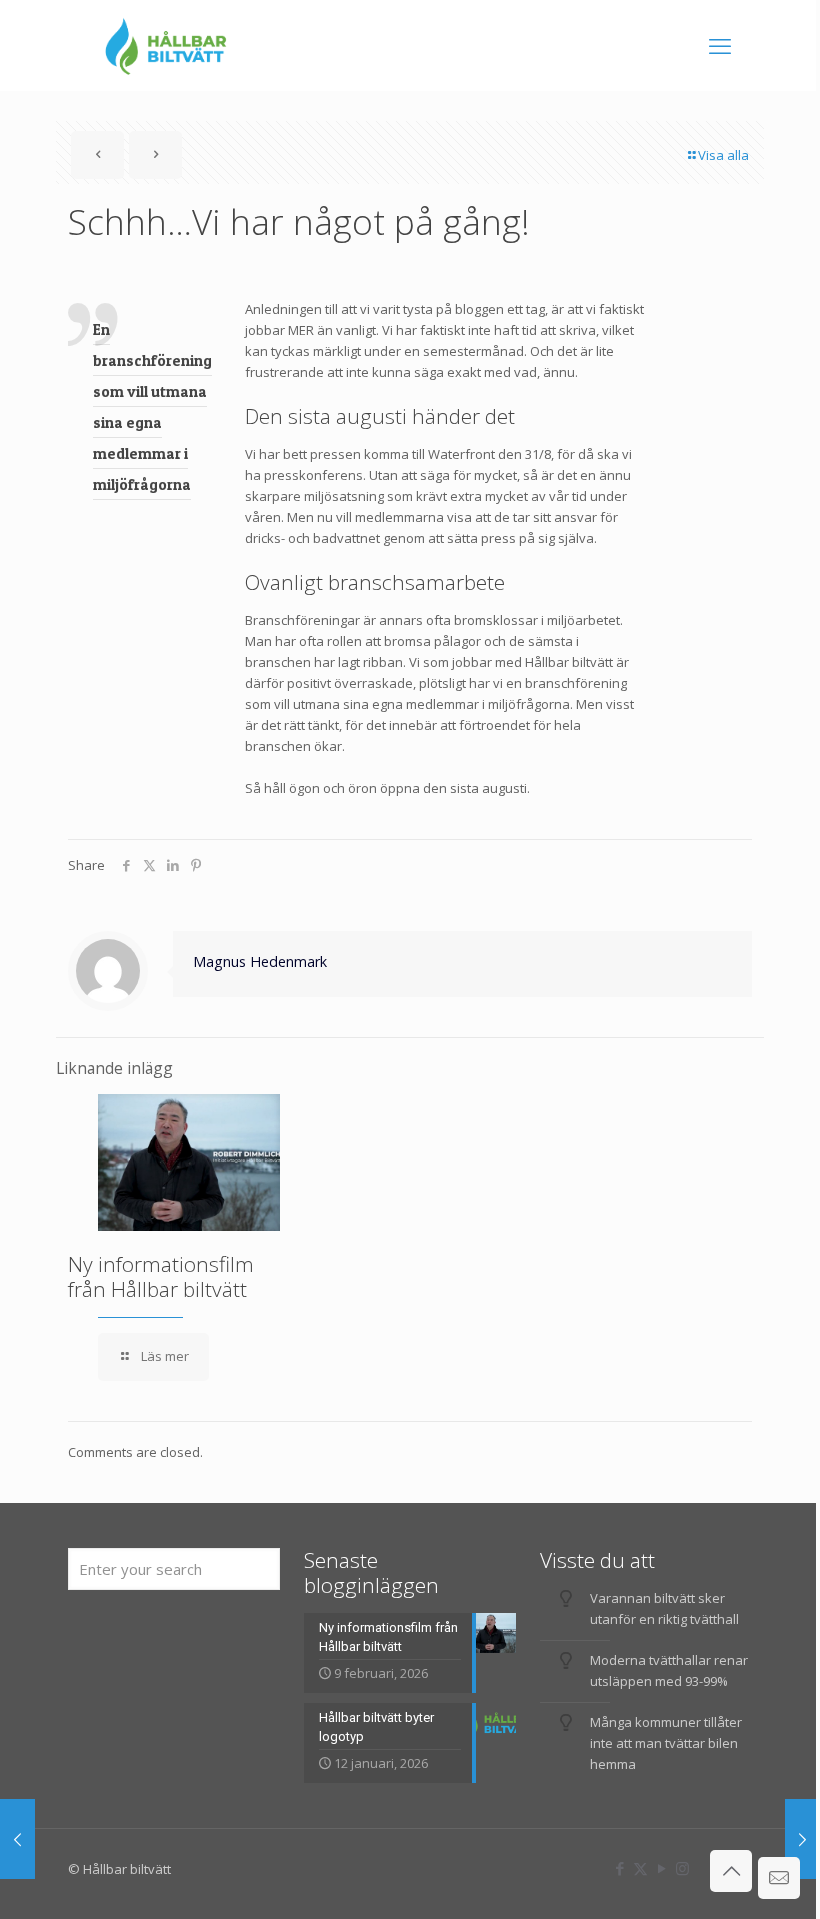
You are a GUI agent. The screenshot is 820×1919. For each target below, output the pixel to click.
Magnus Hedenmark (260, 961)
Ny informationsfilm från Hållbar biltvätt (161, 1276)
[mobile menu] (720, 45)
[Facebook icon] (619, 1868)
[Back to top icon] (731, 1871)
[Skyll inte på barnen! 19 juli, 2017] (802, 1839)
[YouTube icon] (661, 1868)
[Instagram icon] (682, 1868)
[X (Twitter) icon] (640, 1868)
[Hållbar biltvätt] (165, 45)
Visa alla (723, 155)
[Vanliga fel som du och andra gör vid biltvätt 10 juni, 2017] (17, 1839)
